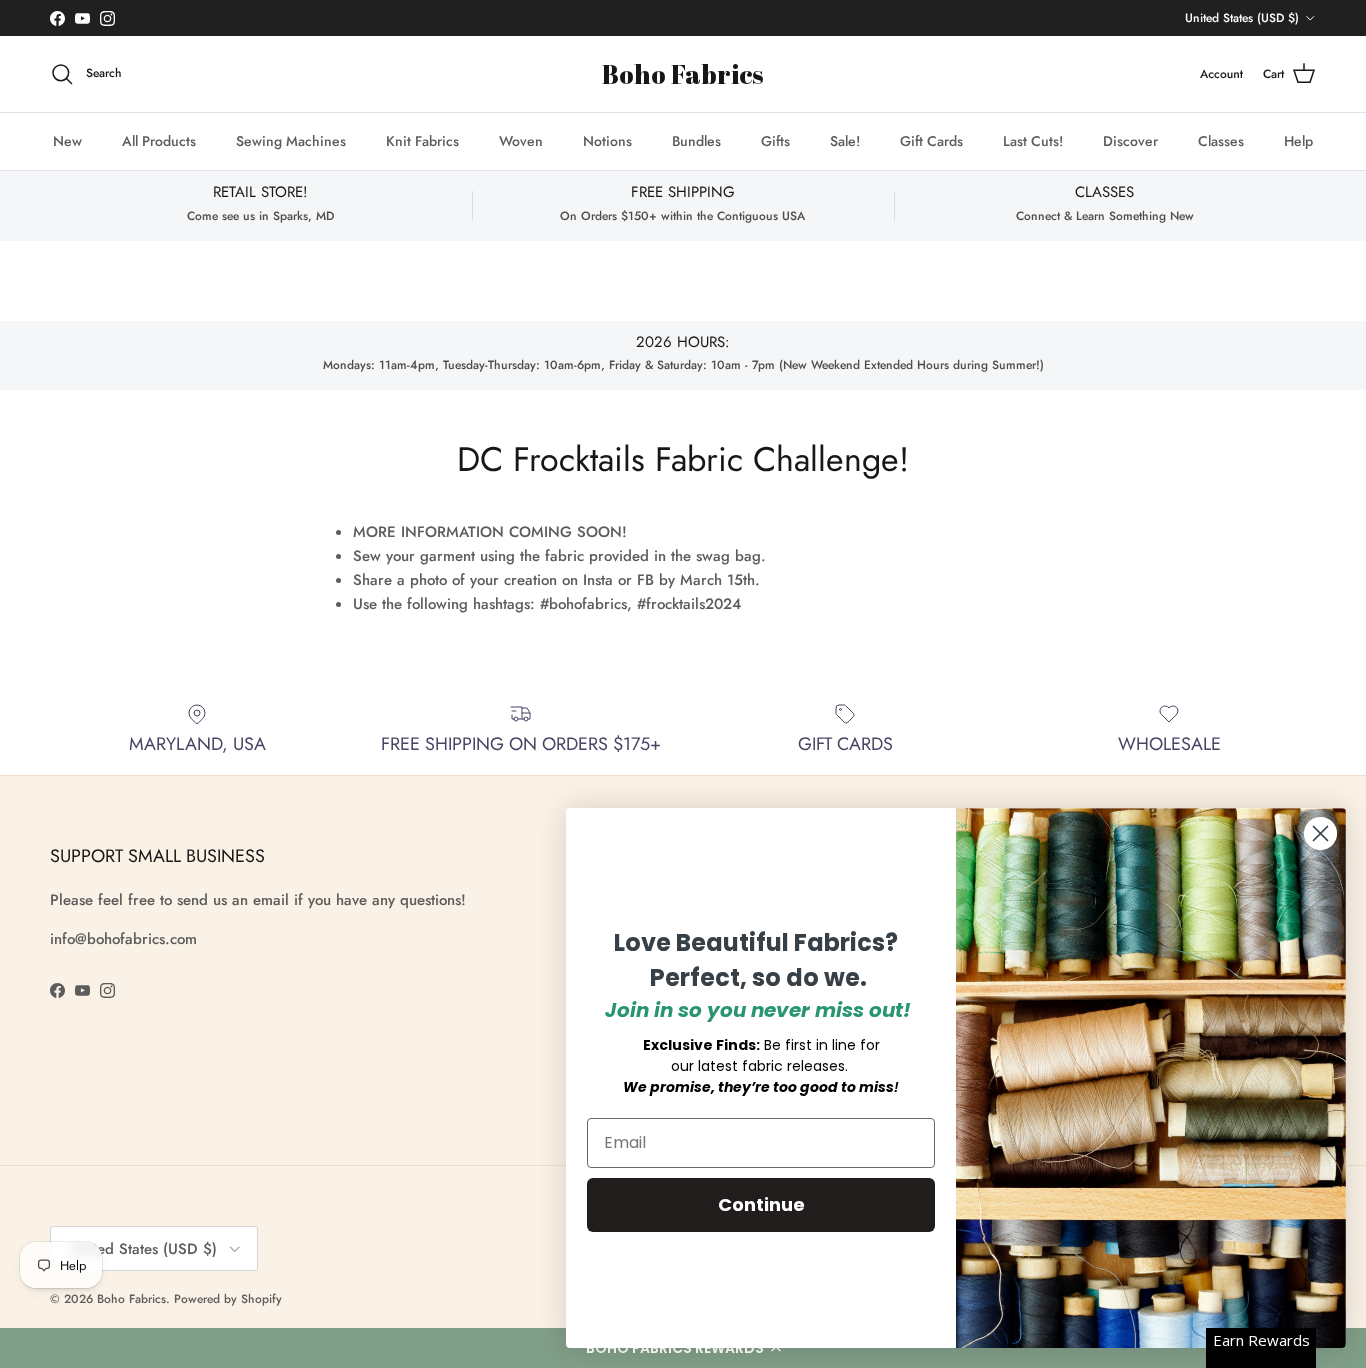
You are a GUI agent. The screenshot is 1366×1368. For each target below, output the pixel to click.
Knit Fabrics (422, 141)
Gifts (775, 141)
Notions (607, 141)
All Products (159, 141)
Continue (761, 1204)
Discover (1130, 141)
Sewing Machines (291, 141)
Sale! (845, 141)
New (67, 141)
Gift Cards (931, 141)
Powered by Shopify (228, 1299)
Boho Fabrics (131, 1299)
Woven (521, 141)
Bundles (696, 141)
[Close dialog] (1320, 833)
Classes (1221, 141)
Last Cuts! (1033, 141)
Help (1298, 141)
